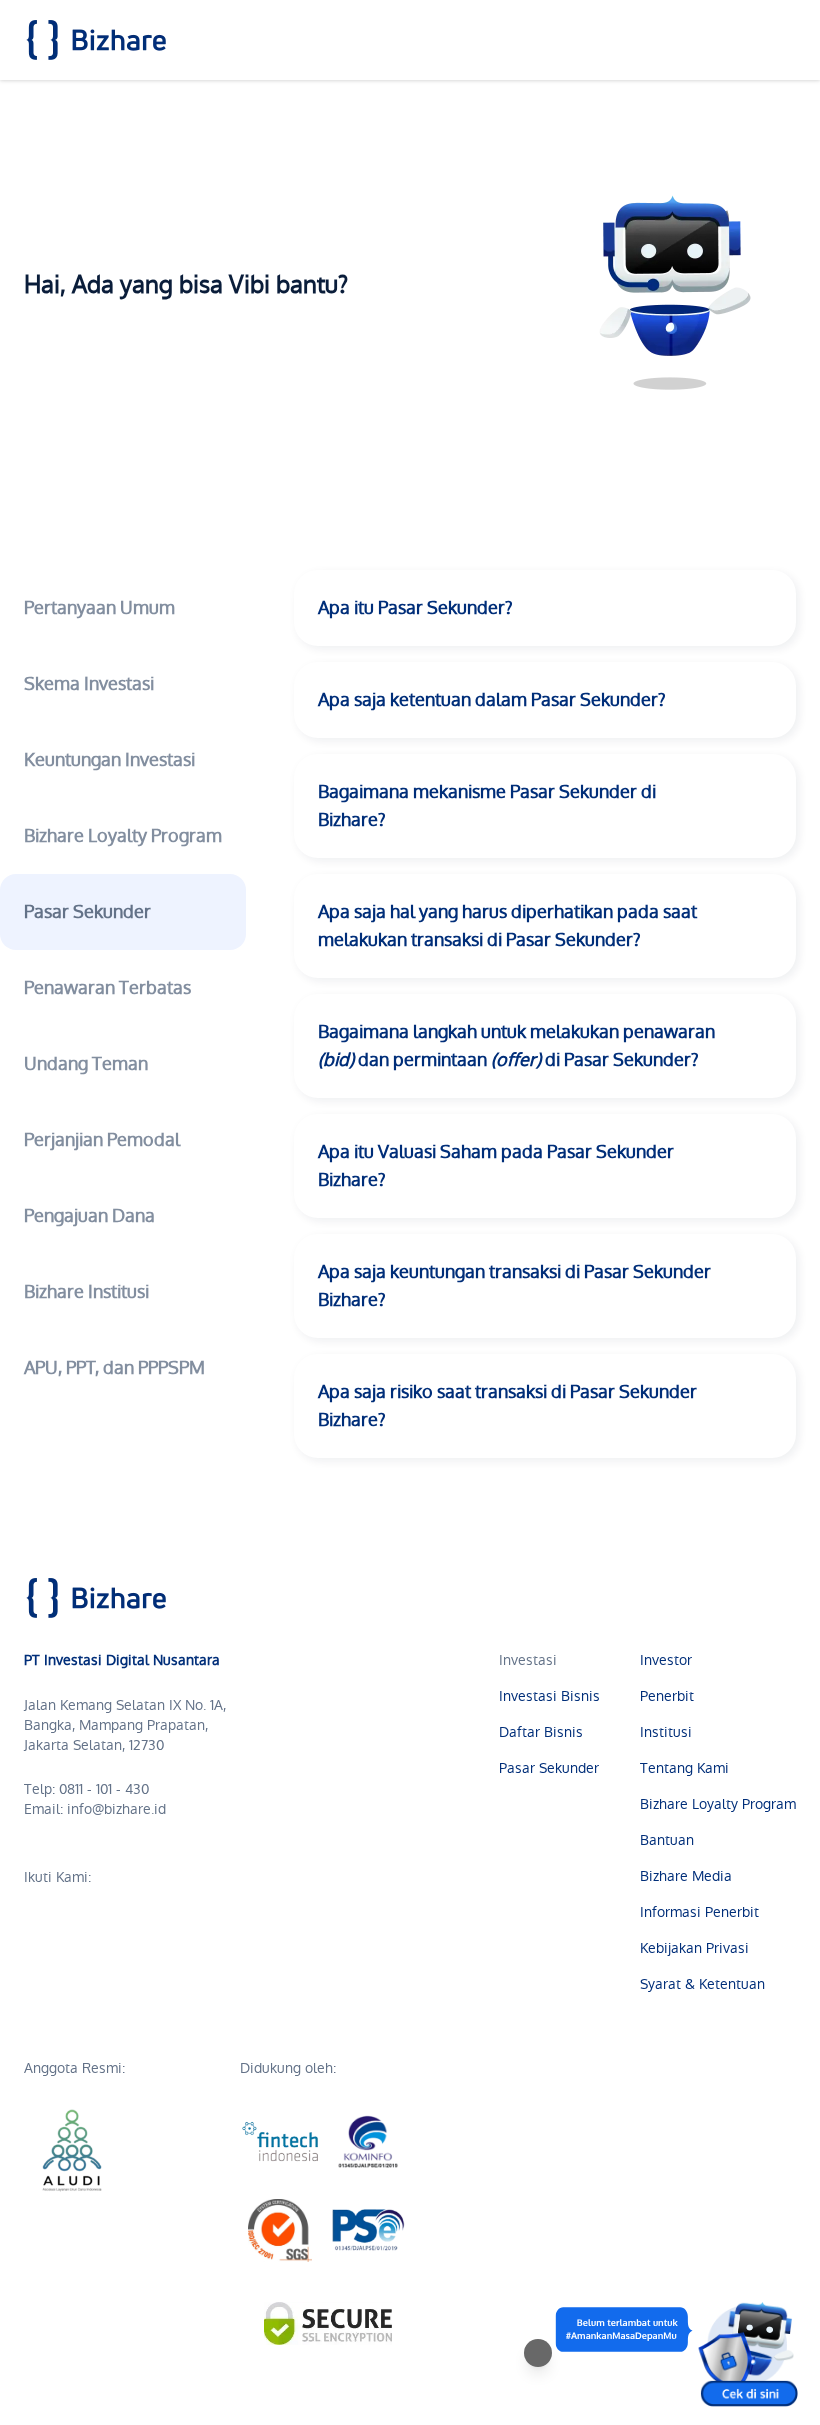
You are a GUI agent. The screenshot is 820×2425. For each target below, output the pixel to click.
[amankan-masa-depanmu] (676, 2353)
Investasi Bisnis (549, 1696)
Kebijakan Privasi (694, 1948)
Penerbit (667, 1696)
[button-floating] (538, 2353)
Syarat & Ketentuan (702, 1984)
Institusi (666, 1732)
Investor (666, 1660)
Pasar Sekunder (549, 1768)
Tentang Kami (684, 1768)
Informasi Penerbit (699, 1912)
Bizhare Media (686, 1876)
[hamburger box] (780, 40)
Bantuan (667, 1840)
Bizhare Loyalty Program (718, 1804)
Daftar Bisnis (541, 1732)
